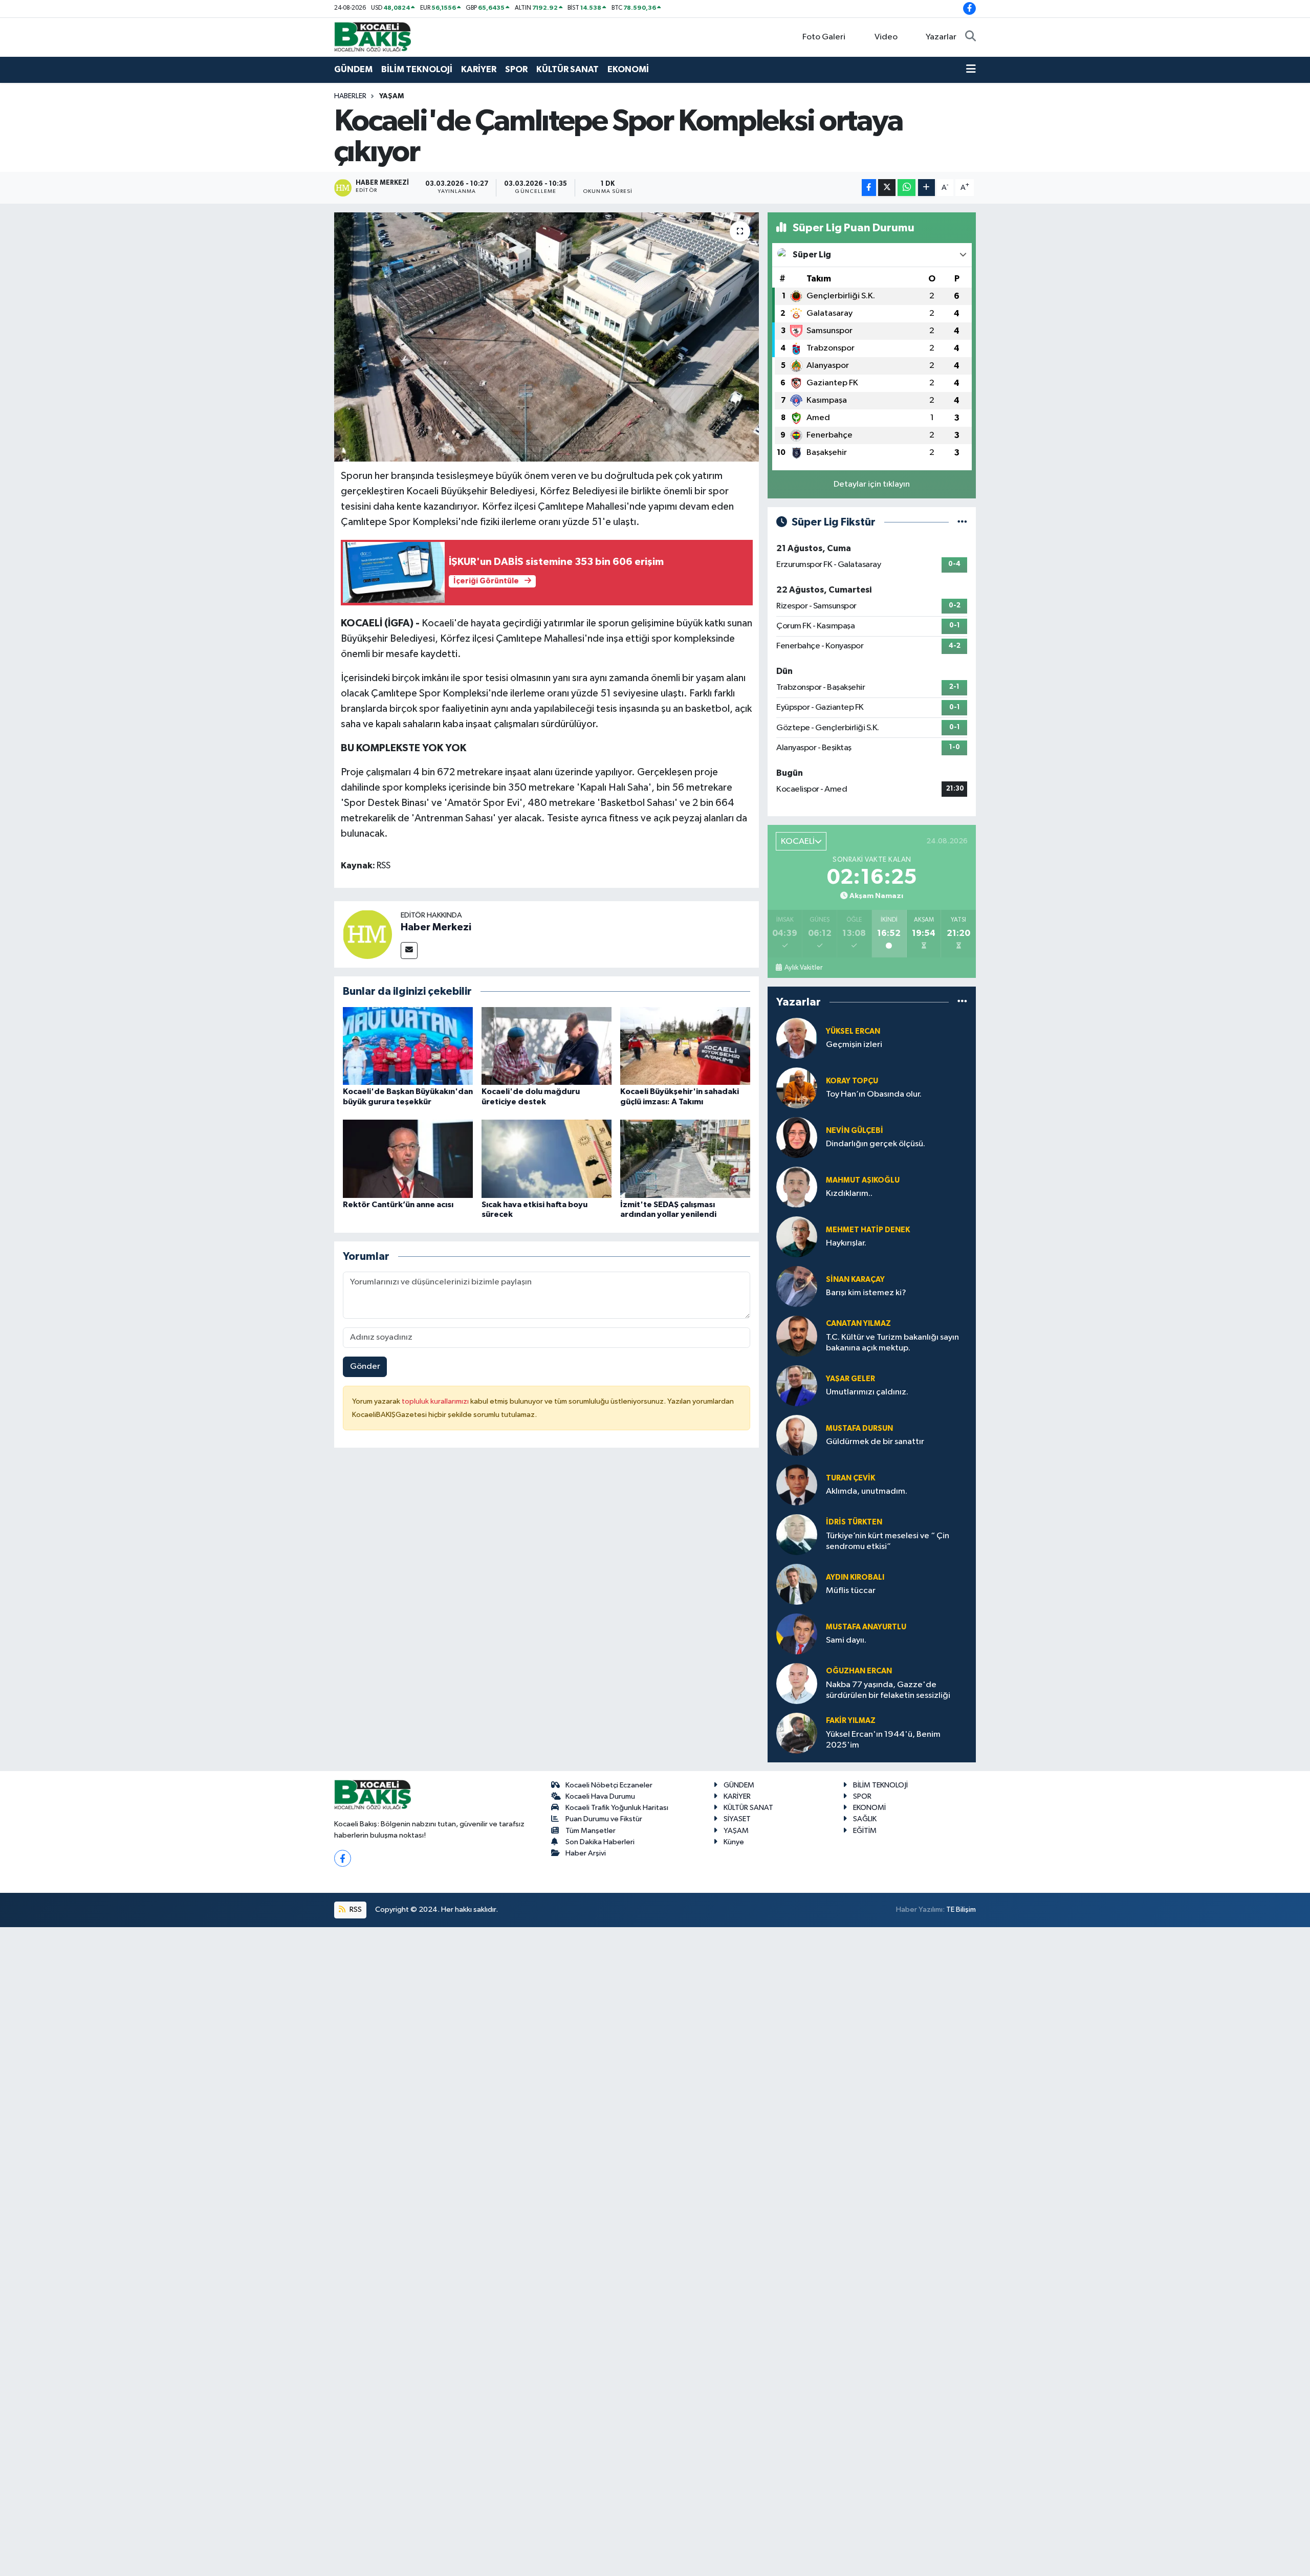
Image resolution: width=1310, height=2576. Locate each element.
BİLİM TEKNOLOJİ (417, 69)
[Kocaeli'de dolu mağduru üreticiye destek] (547, 1046)
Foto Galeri (824, 37)
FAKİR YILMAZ (851, 1721)
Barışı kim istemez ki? (866, 1293)
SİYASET (737, 1819)
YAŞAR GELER (850, 1379)
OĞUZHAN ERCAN (859, 1671)
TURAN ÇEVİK (850, 1478)
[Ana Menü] (971, 70)
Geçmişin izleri (854, 1045)
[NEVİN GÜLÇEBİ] (797, 1137)
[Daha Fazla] (926, 188)
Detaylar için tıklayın (872, 484)
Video (886, 37)
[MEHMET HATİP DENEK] (797, 1237)
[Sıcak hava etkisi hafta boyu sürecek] (547, 1159)
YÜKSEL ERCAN (853, 1031)
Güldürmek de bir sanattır (875, 1442)
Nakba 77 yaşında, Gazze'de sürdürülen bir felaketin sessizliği (888, 1690)
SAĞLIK (865, 1819)
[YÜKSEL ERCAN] (797, 1038)
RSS (355, 1909)
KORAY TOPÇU (852, 1081)
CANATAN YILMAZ (858, 1324)
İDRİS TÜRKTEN (854, 1522)
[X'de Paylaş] (887, 188)
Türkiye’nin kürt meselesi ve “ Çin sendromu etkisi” (888, 1541)
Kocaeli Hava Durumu (600, 1796)
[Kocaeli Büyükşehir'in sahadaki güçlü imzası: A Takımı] (685, 1046)
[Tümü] (962, 1002)
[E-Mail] (409, 951)
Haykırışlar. (846, 1243)
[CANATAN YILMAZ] (797, 1336)
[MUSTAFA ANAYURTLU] (797, 1634)
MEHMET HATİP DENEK (868, 1230)
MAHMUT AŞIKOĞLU (863, 1180)
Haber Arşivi (586, 1853)
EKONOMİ (628, 69)
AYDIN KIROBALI (855, 1577)
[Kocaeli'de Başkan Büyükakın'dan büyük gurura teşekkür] (408, 1046)
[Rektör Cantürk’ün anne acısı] (408, 1159)
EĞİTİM (865, 1831)
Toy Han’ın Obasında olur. (874, 1094)
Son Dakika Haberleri (600, 1842)
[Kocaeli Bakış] (373, 37)
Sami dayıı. (846, 1640)
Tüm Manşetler (591, 1831)
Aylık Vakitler (803, 968)
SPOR (516, 69)
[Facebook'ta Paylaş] (869, 188)
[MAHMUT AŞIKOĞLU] (797, 1187)
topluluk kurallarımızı (436, 1401)
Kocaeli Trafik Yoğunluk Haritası (617, 1808)
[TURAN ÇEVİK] (797, 1485)
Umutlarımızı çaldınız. (867, 1392)
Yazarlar (941, 37)
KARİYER (479, 69)
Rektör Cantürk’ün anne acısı (398, 1205)
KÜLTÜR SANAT (567, 69)
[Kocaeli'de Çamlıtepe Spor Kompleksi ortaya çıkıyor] (547, 337)
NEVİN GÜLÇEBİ (855, 1131)
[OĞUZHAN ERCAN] (797, 1683)
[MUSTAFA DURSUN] (797, 1435)
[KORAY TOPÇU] (797, 1088)
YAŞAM (391, 96)
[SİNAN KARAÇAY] (797, 1286)
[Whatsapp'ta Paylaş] (907, 188)
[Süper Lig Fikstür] (962, 522)
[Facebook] (343, 1858)
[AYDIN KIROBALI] (797, 1584)
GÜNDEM (353, 69)
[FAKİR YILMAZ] (797, 1733)
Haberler (350, 96)
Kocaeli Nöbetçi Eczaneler (609, 1785)
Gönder (365, 1367)
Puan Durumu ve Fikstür (604, 1819)
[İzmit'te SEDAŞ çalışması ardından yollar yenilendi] (685, 1159)
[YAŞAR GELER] (797, 1385)
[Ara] (970, 37)
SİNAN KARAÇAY (855, 1280)
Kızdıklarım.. (849, 1194)
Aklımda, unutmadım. (867, 1491)
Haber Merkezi (436, 927)
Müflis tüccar (851, 1591)
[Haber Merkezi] (367, 934)
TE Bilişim (961, 1909)
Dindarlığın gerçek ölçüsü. (876, 1144)
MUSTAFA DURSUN (859, 1428)
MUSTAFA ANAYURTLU (866, 1627)
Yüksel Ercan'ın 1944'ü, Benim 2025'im (883, 1740)
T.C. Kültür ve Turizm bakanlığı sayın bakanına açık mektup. (892, 1343)
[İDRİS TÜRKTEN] (797, 1534)
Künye (734, 1842)
